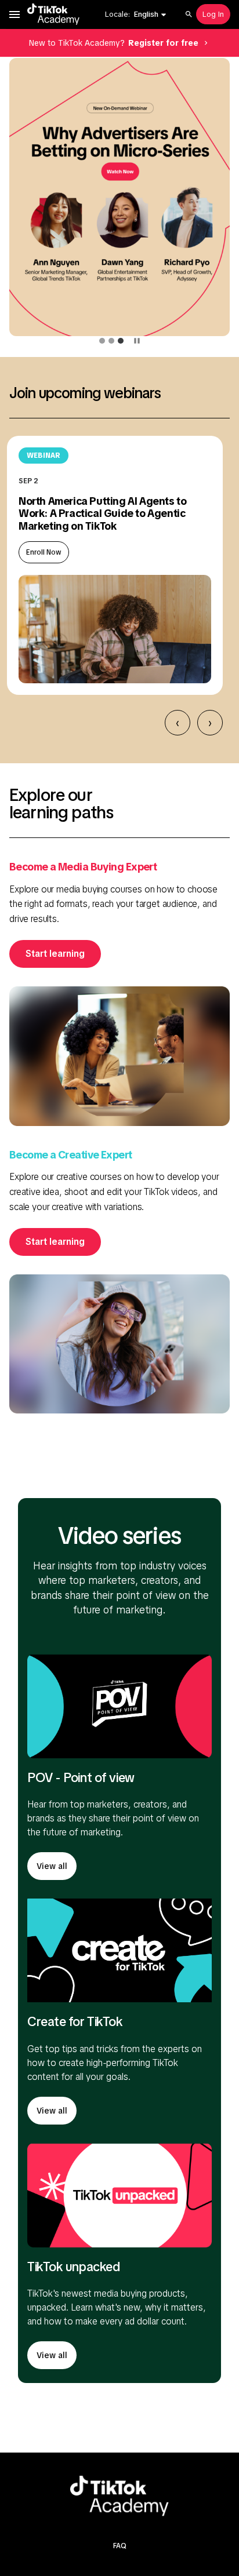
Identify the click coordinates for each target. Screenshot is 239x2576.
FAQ (120, 2546)
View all (52, 1866)
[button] (151, 14)
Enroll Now (44, 552)
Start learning (55, 954)
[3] (121, 341)
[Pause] (137, 341)
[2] (111, 341)
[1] (102, 341)
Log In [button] (213, 14)
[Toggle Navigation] (15, 14)
